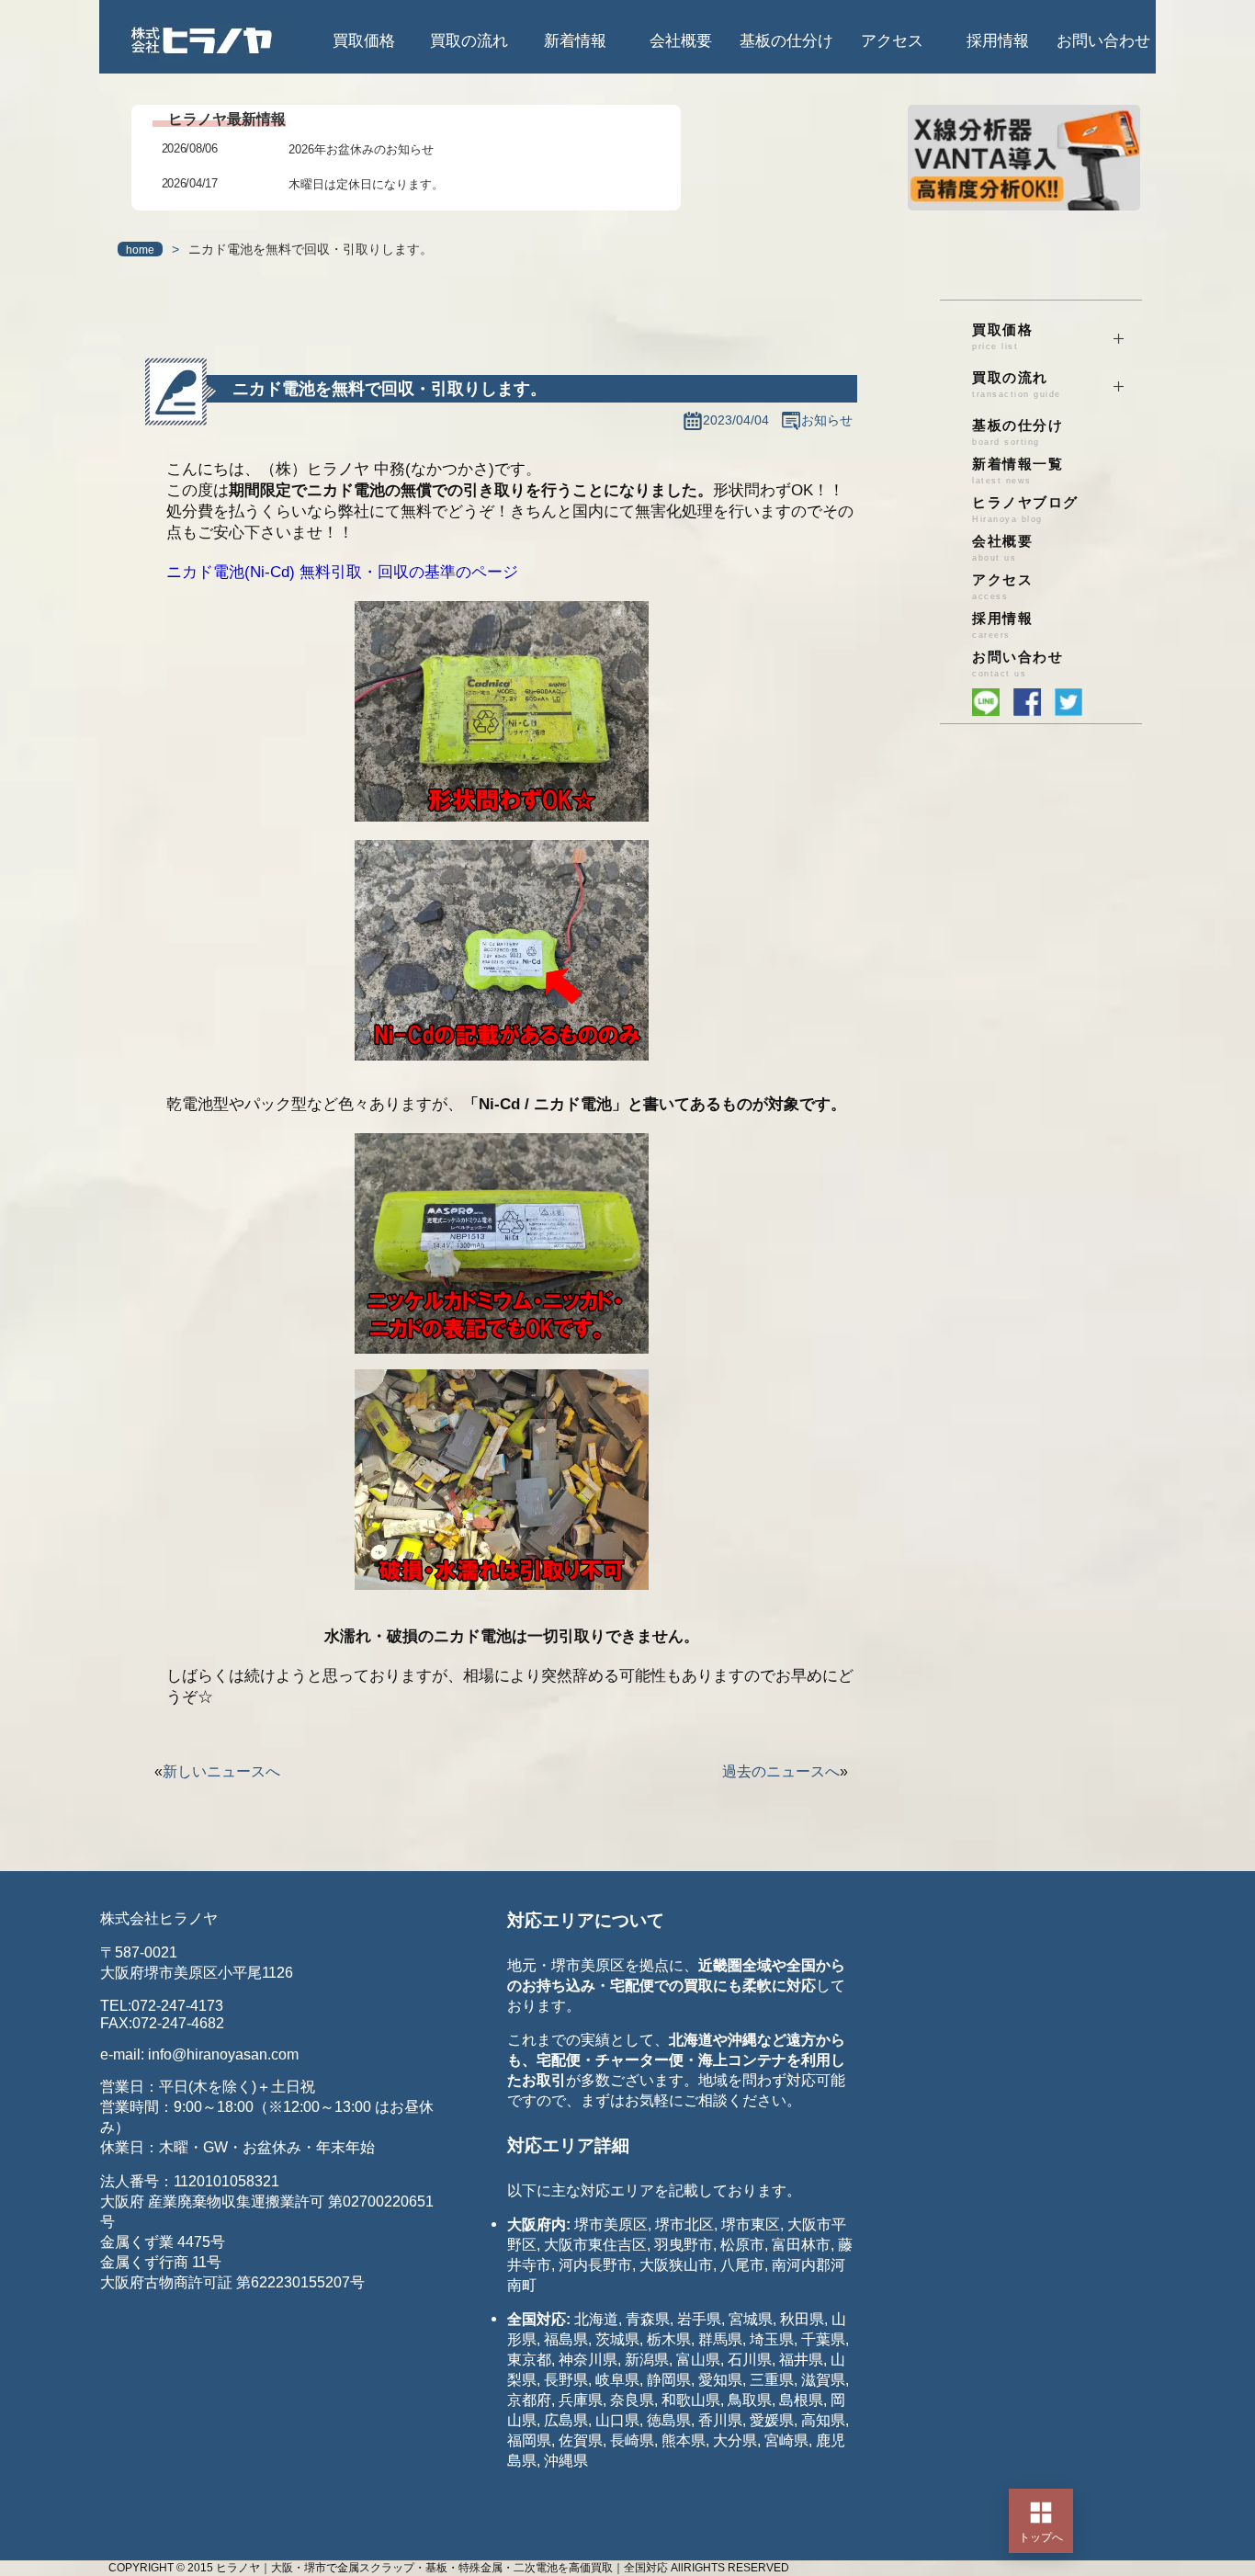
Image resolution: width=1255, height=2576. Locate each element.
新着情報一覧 (1018, 471)
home (140, 250)
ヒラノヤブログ (1025, 510)
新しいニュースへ (221, 1771)
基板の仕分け (786, 41)
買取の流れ (469, 41)
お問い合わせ (1103, 41)
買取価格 (364, 41)
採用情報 (998, 41)
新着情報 (575, 41)
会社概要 (681, 41)
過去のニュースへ (781, 1771)
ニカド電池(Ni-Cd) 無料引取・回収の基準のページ (342, 572)
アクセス (892, 41)
